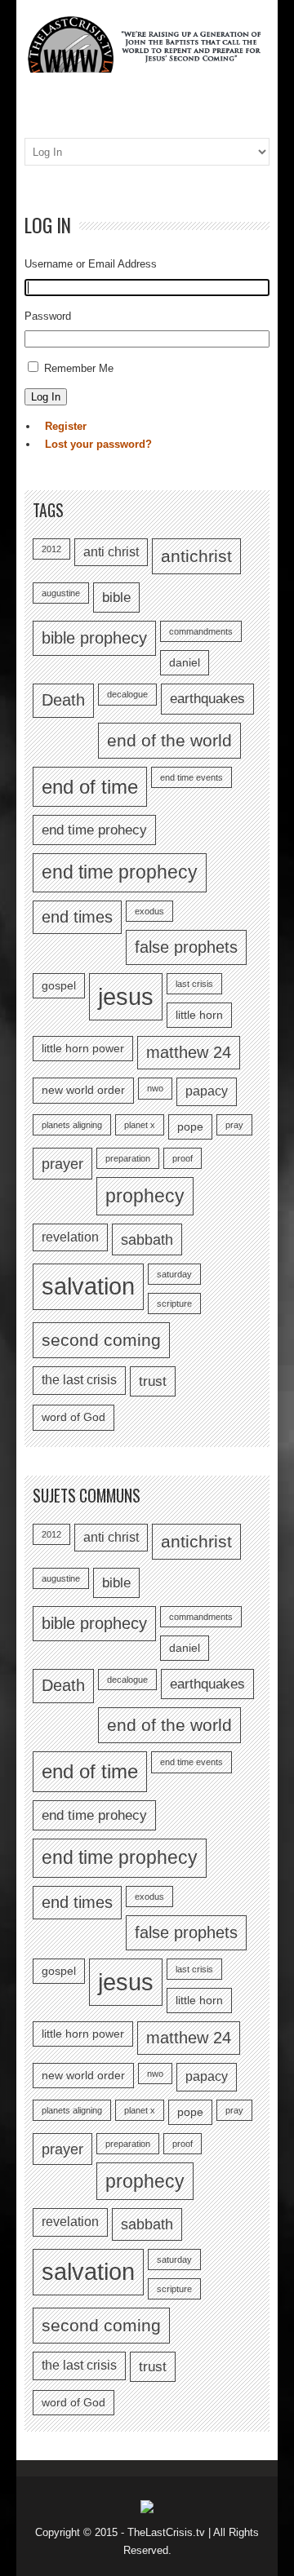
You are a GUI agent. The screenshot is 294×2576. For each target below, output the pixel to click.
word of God (73, 1417)
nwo (155, 1088)
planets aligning (72, 1125)
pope (190, 1127)
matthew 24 (189, 1052)
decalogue (127, 694)
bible (116, 597)
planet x (140, 1125)
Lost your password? (98, 444)
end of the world (169, 740)
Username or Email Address (91, 264)
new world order (83, 1090)
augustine (61, 593)
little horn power (83, 1049)
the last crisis (79, 1380)
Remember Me (79, 368)
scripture (174, 1303)
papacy (207, 1091)
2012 (51, 549)
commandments (201, 631)
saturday (174, 1274)
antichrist (196, 556)
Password (48, 316)
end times (77, 917)
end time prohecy (94, 830)
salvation (88, 1286)
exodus (149, 911)
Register (66, 426)
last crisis (194, 984)
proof (183, 1158)
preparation (128, 1158)
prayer (62, 1164)
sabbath (147, 1239)
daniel (185, 663)
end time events (192, 777)
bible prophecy (94, 638)
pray (234, 1125)
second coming (101, 1340)
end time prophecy (120, 872)
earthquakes (207, 698)
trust (153, 1381)
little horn (199, 1015)
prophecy (145, 1196)
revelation (70, 1237)
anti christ (111, 552)
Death (63, 700)
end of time (90, 787)
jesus (126, 996)
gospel (59, 986)
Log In (46, 397)
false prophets (186, 947)
